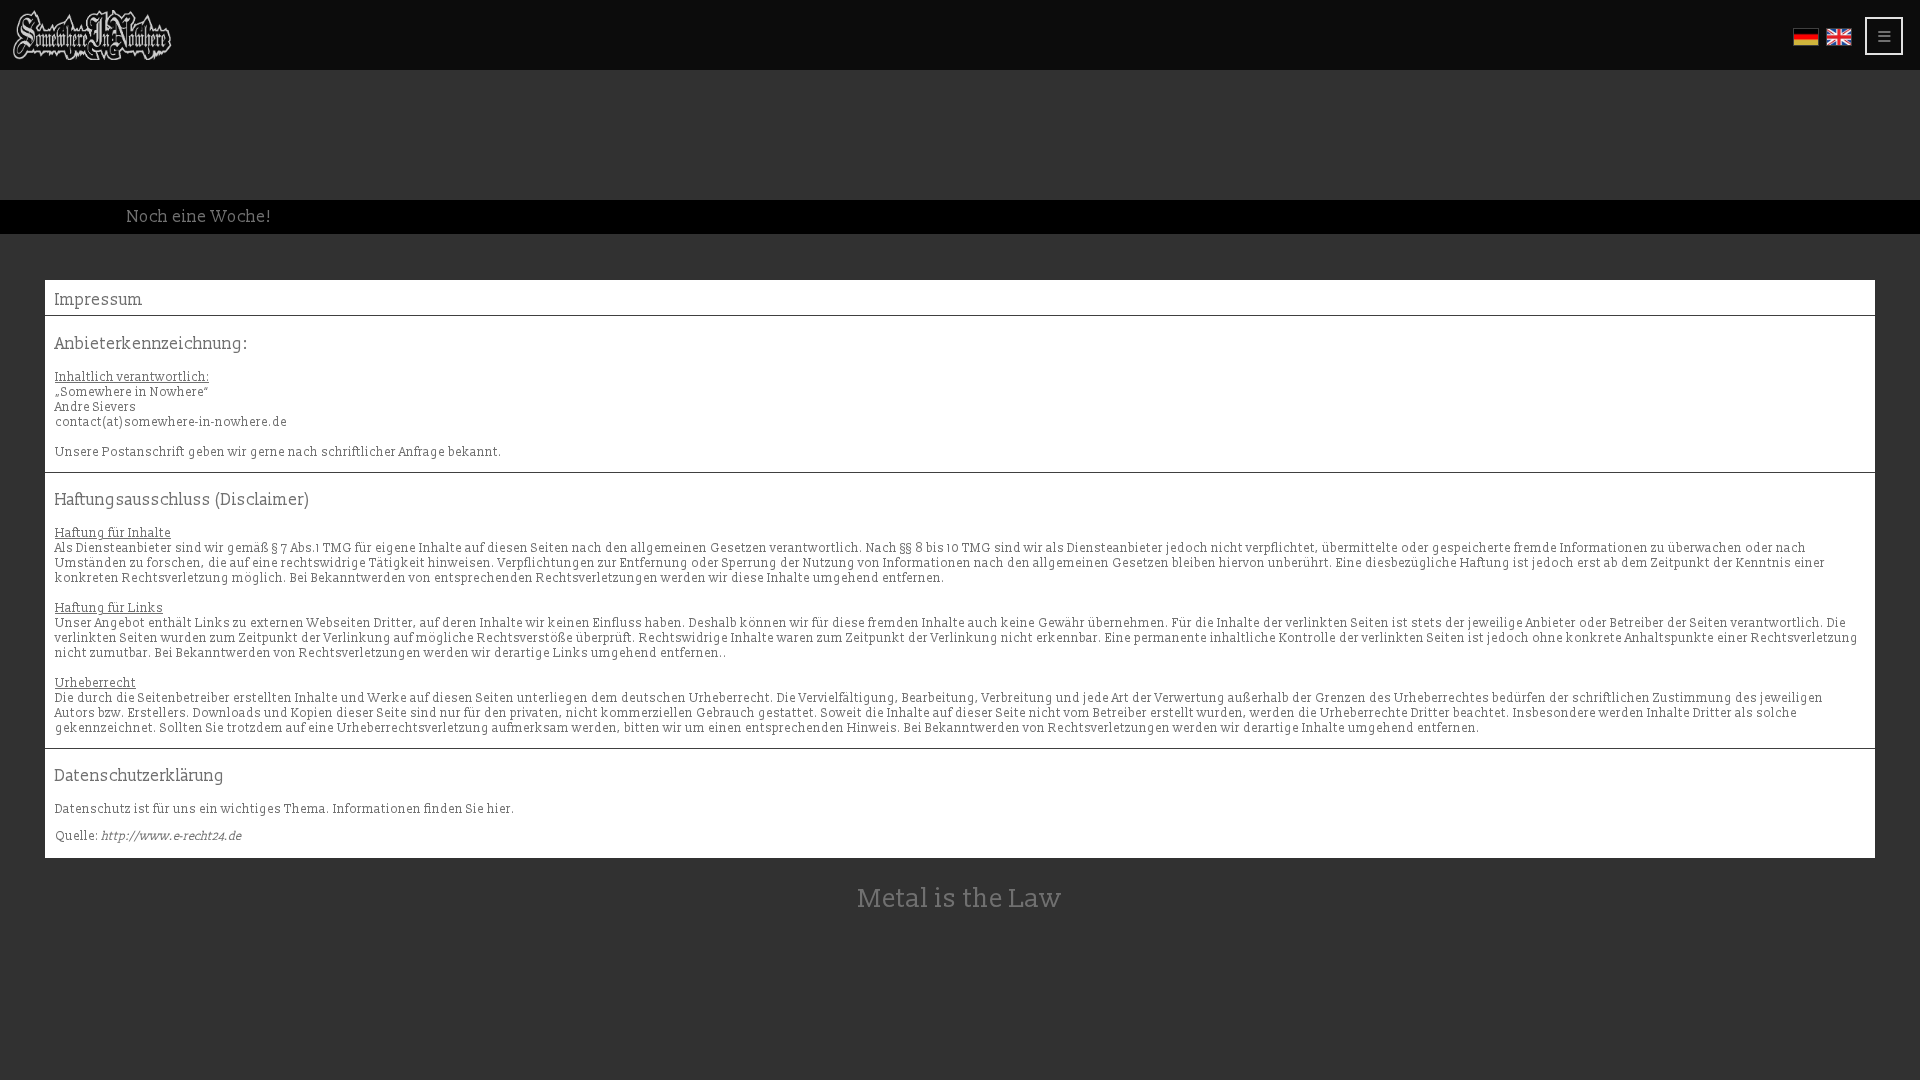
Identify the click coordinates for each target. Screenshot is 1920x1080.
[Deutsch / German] (1806, 42)
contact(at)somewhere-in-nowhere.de (171, 422)
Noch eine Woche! (199, 217)
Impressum (99, 300)
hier (499, 809)
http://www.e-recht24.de (171, 836)
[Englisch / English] (1839, 42)
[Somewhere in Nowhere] (92, 56)
